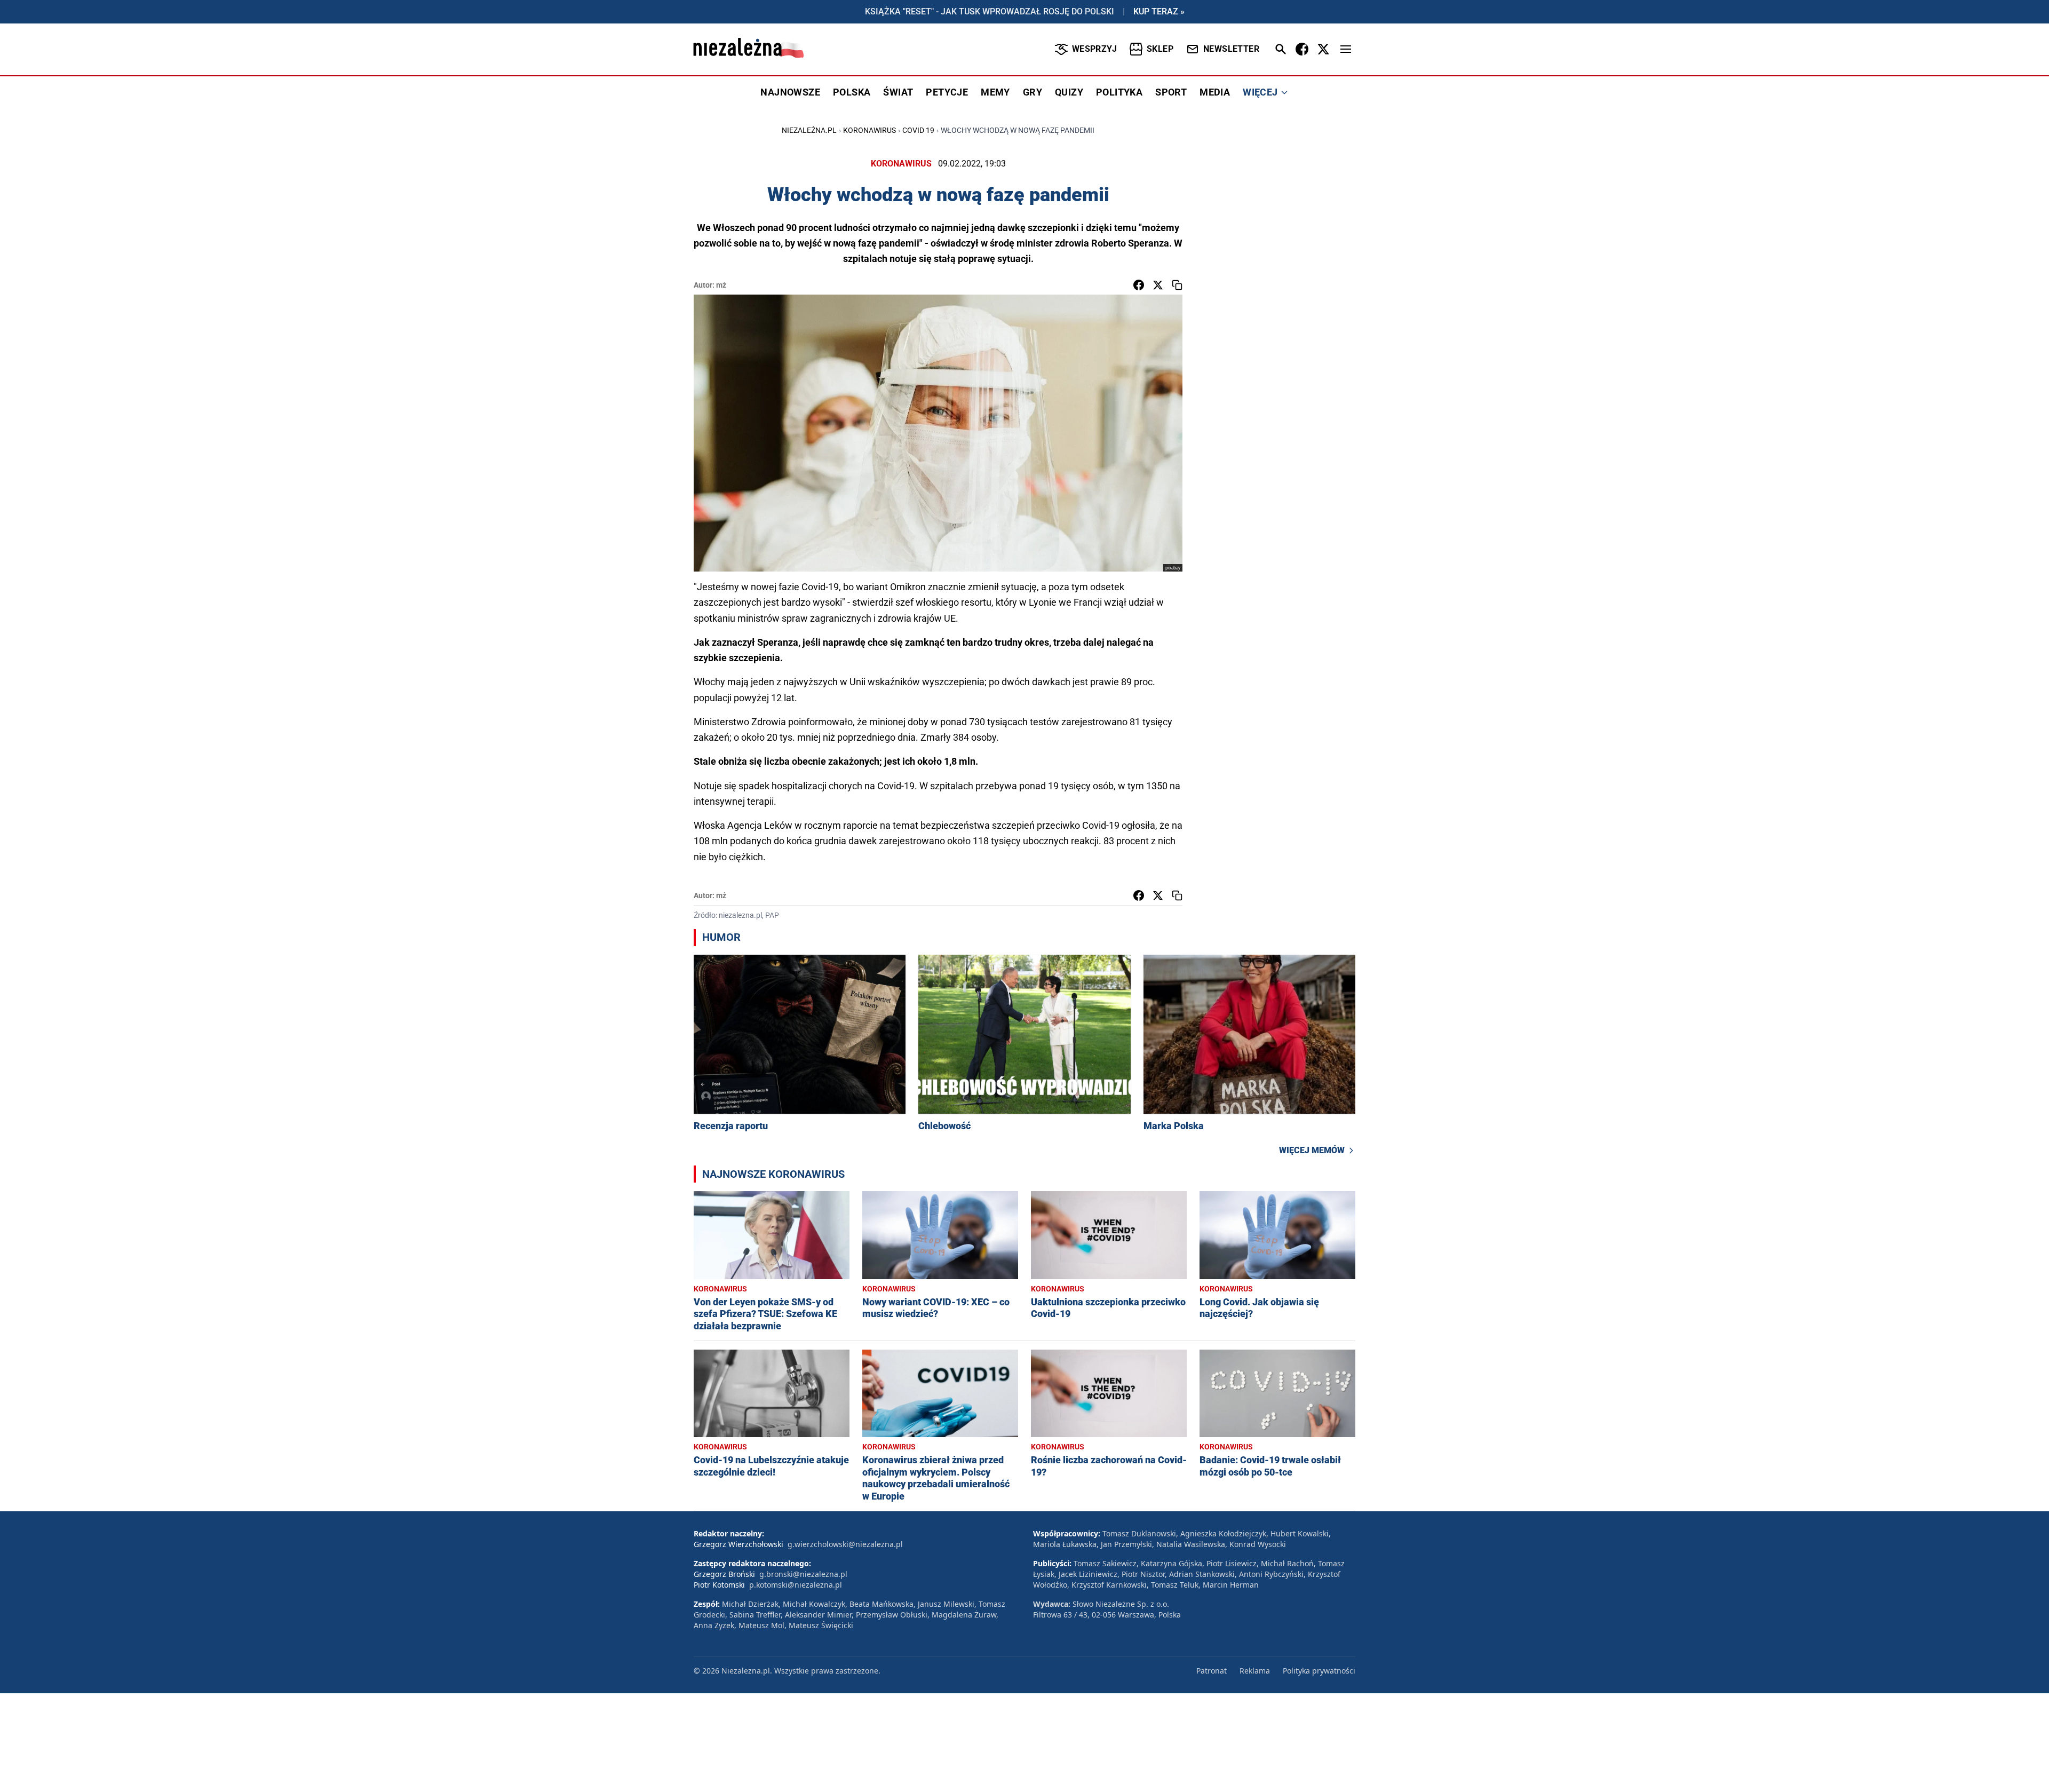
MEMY (995, 92)
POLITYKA (1119, 92)
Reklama (1255, 1671)
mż (721, 285)
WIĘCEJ (1260, 92)
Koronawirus (869, 130)
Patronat (1212, 1671)
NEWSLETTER (1231, 49)
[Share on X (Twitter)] (1158, 285)
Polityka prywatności (1319, 1671)
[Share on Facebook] (1139, 285)
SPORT (1171, 92)
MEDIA (1215, 92)
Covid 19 (918, 130)
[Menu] (1346, 49)
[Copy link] (1177, 285)
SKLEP (1160, 49)
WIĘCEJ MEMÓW (1312, 1150)
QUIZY (1069, 92)
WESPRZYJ (1094, 49)
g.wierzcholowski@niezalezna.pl (845, 1544)
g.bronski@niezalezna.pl (803, 1574)
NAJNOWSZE (790, 92)
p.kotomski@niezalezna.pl (796, 1585)
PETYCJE (947, 92)
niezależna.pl (809, 130)
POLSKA (852, 92)
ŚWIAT (898, 92)
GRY (1033, 92)
